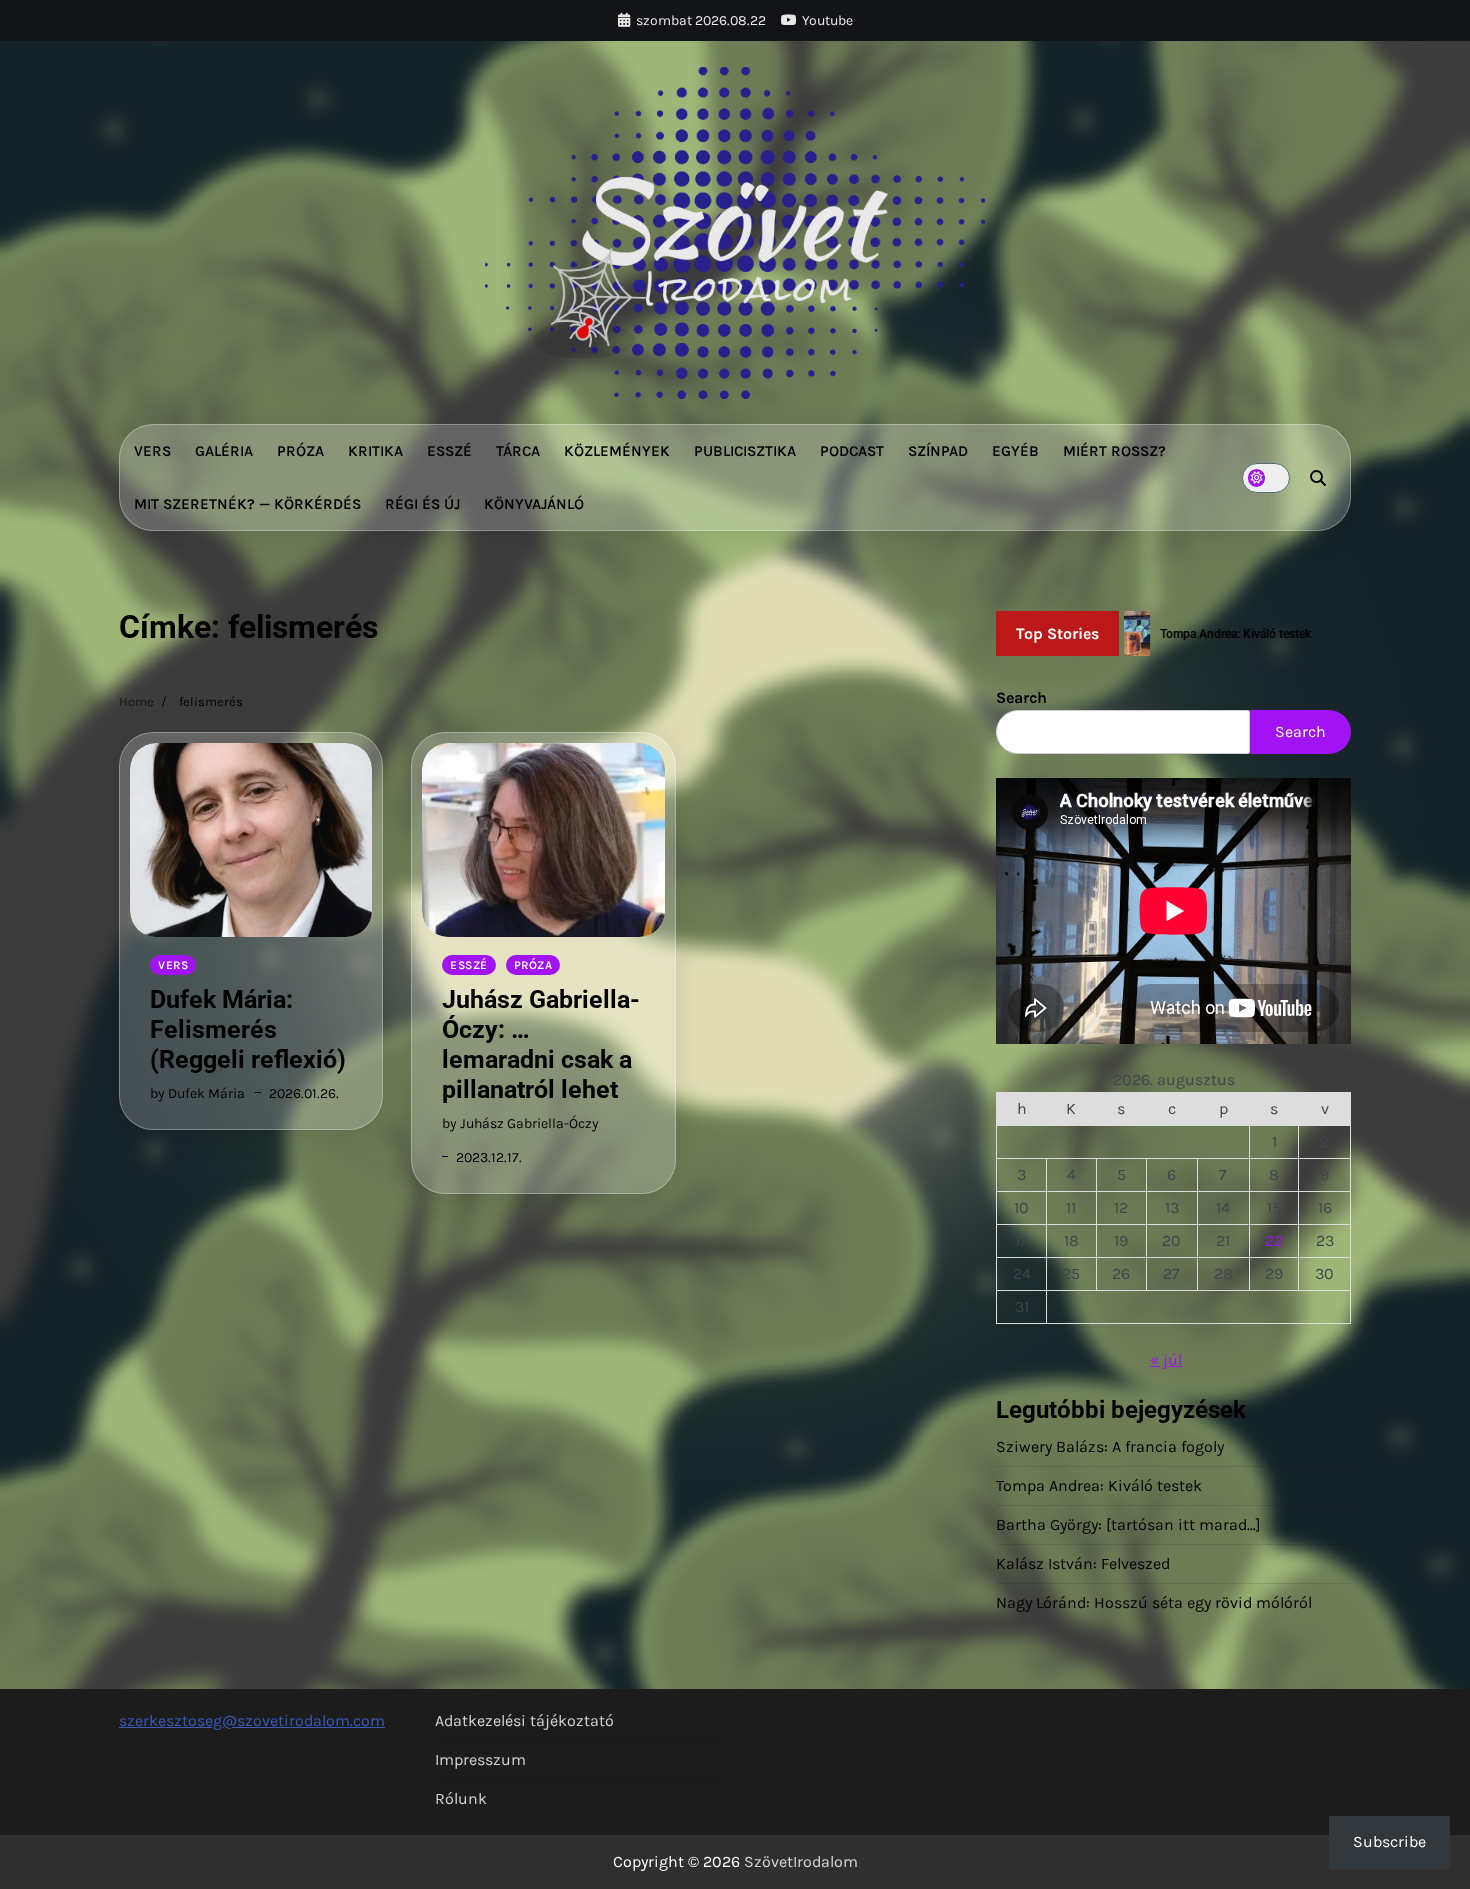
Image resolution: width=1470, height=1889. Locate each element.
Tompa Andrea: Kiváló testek (1099, 1485)
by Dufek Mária (197, 1093)
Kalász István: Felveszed (1083, 1563)
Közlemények (617, 451)
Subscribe (1389, 1841)
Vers (152, 451)
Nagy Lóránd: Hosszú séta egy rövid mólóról (1154, 1602)
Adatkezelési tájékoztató (524, 1720)
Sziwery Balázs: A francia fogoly (1110, 1446)
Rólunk (461, 1798)
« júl (1166, 1359)
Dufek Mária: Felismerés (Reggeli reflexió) (248, 1029)
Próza (300, 451)
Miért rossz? (1114, 451)
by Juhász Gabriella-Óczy (520, 1123)
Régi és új (422, 504)
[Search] (1318, 478)
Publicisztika (745, 451)
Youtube (827, 20)
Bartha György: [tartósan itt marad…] (1128, 1524)
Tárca (518, 451)
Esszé (449, 451)
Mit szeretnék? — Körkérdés (247, 504)
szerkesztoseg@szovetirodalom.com (252, 1720)
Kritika (375, 451)
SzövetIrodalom (801, 1861)
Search (1021, 697)
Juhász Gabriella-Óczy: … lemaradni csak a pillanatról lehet (541, 1044)
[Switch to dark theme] (1266, 478)
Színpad (938, 451)
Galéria (224, 451)
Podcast (852, 451)
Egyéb (1015, 451)
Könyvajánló (534, 504)
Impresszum (480, 1759)
